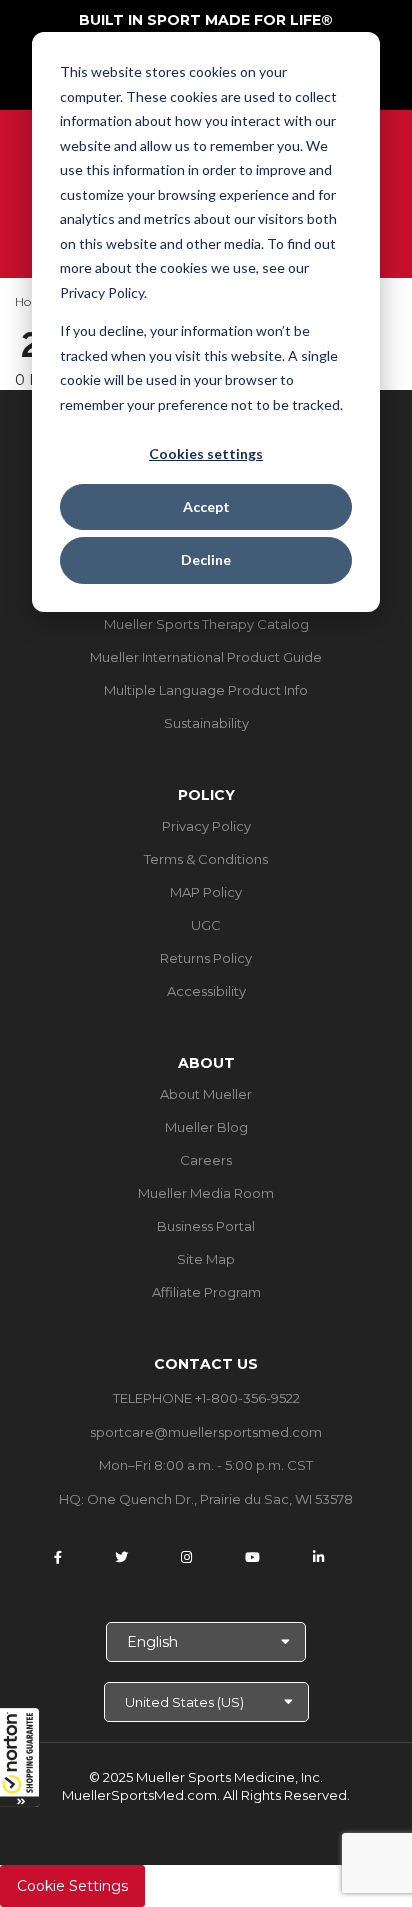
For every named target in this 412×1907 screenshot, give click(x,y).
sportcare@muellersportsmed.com (206, 1432)
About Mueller (206, 1094)
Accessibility (206, 991)
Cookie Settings (72, 1886)
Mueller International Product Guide (206, 657)
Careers (206, 1160)
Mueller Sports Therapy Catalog (206, 624)
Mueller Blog (206, 1127)
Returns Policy (206, 958)
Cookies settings (206, 453)
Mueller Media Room (206, 1193)
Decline (206, 559)
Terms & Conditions (206, 859)
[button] (20, 1757)
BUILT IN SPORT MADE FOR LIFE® (206, 20)
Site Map (206, 1259)
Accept (206, 506)
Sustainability (206, 723)
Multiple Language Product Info (206, 690)
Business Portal (206, 1226)
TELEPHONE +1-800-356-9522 (206, 1398)
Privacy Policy (206, 826)
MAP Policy (206, 892)
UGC (206, 925)
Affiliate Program (206, 1292)
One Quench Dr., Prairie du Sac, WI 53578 (220, 1499)
